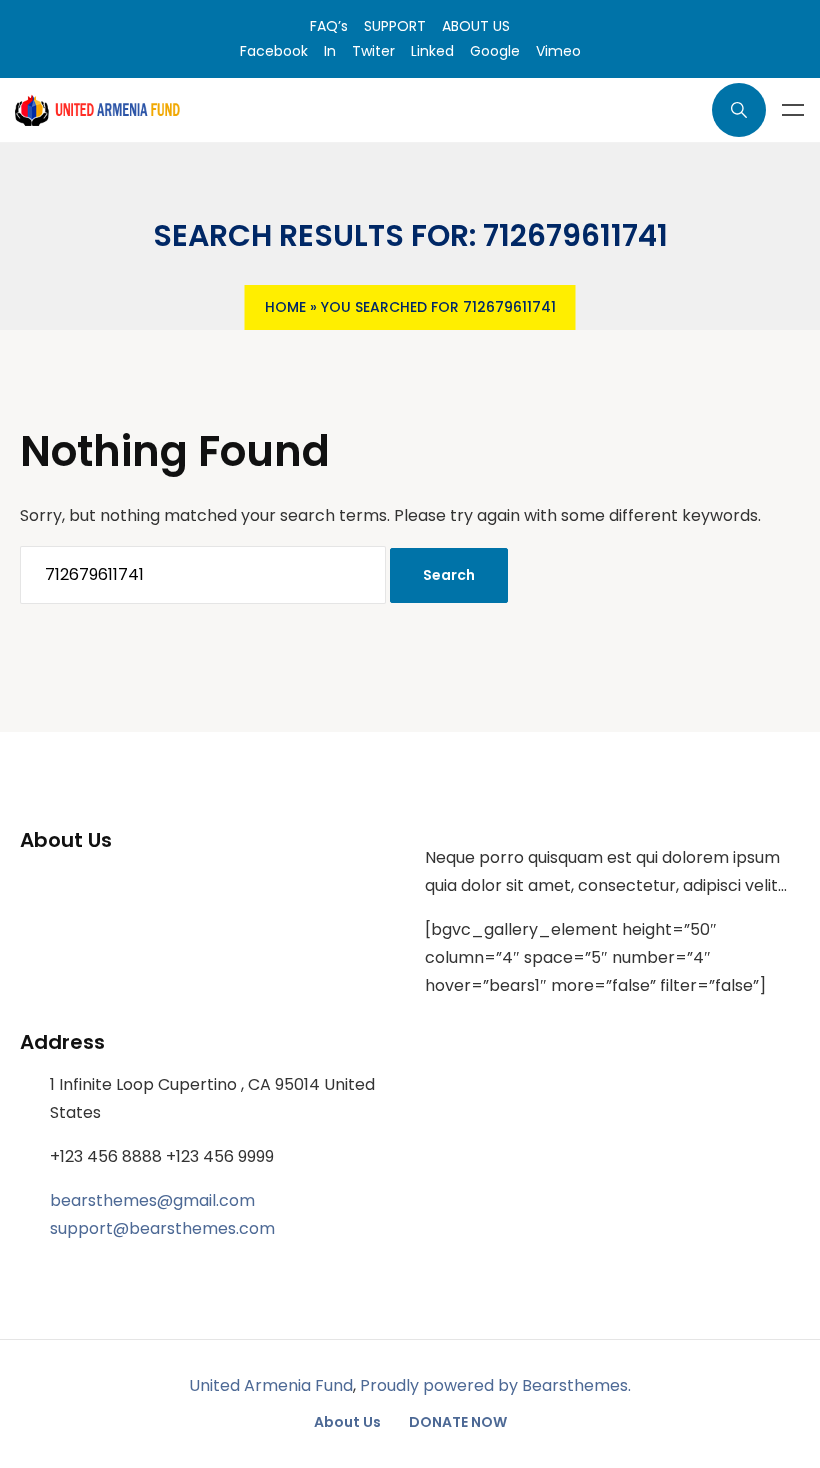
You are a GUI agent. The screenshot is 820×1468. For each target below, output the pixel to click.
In (330, 51)
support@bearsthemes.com (162, 1228)
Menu (793, 110)
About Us (347, 1422)
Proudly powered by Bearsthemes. (495, 1385)
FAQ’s (329, 26)
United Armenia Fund (271, 1385)
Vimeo (558, 51)
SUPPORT (395, 26)
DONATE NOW (458, 1422)
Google (495, 51)
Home (285, 307)
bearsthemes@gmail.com (152, 1200)
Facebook (274, 51)
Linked (432, 51)
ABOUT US (476, 26)
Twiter (373, 51)
